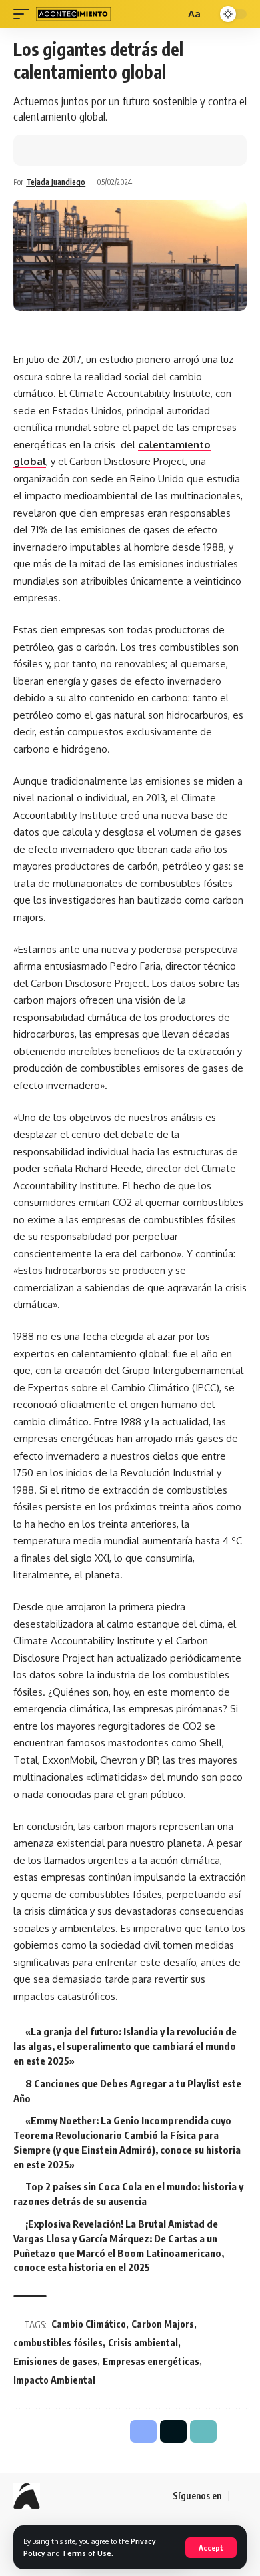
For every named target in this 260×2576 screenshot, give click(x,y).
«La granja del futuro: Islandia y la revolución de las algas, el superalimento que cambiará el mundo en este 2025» (125, 2046)
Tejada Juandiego (56, 182)
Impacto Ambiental (54, 2380)
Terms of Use (87, 2553)
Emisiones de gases (55, 2361)
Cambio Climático (89, 2324)
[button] (85, 150)
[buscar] (173, 14)
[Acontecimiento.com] (73, 14)
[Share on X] (64, 150)
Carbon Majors (163, 2324)
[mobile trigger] (25, 14)
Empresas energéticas (151, 2361)
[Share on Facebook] (43, 150)
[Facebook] (239, 2497)
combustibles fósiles (58, 2343)
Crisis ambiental (143, 2343)
